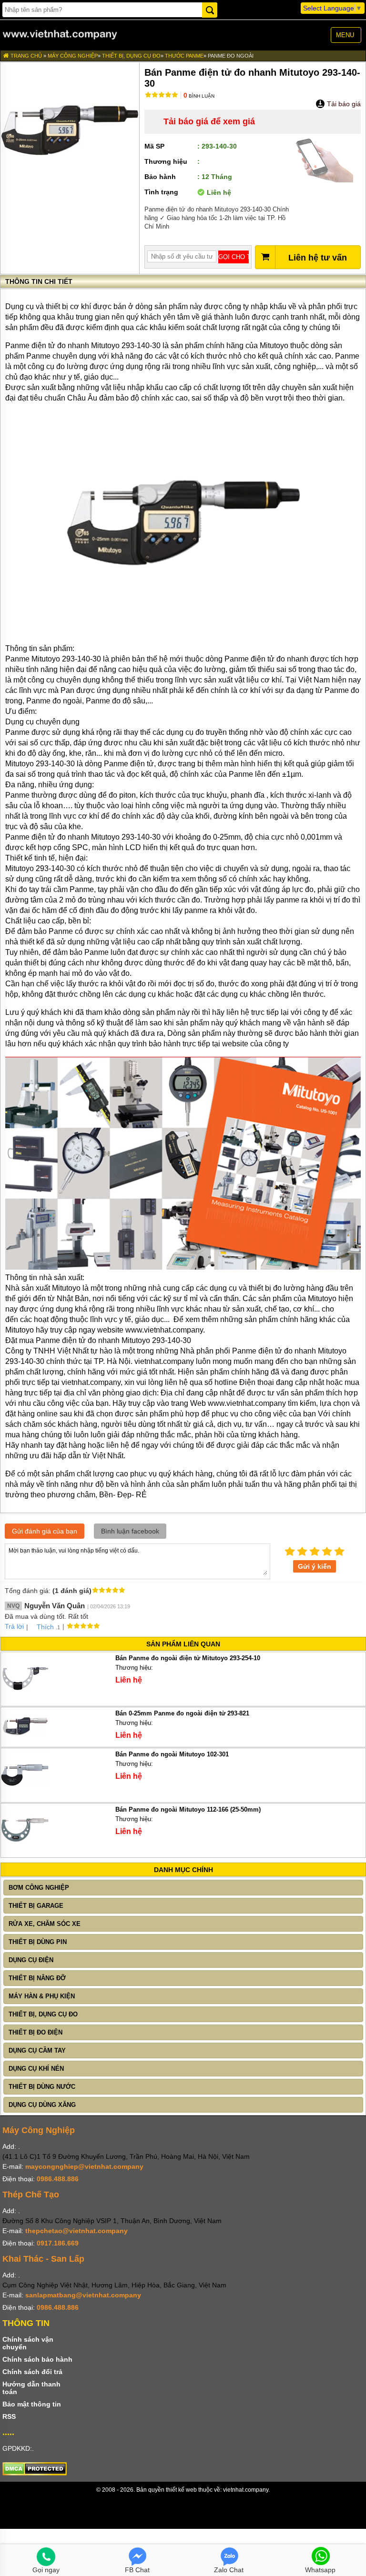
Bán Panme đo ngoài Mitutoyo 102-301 (172, 1754)
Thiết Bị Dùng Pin (38, 1942)
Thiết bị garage (36, 1906)
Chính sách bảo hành (37, 2359)
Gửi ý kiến (315, 1566)
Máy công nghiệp (73, 56)
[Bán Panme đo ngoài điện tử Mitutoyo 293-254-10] (25, 1700)
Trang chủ (25, 56)
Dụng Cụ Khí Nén (36, 2069)
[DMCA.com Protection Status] (35, 2473)
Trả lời (14, 1626)
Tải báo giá (343, 104)
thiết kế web (181, 2490)
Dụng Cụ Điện (31, 1960)
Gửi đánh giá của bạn (45, 1531)
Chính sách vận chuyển (28, 2343)
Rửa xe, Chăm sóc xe (45, 1924)
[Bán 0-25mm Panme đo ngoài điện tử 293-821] (25, 1741)
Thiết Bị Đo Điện (36, 2032)
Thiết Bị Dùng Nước (42, 2087)
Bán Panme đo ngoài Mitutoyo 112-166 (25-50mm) (188, 1809)
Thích (45, 1627)
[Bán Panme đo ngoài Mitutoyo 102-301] (25, 1796)
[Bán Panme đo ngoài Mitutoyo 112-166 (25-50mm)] (25, 1851)
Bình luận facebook (130, 1531)
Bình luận (199, 96)
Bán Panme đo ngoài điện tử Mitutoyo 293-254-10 (188, 1658)
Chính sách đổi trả (32, 2372)
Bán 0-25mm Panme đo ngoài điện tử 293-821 (182, 1713)
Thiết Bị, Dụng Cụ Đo (131, 56)
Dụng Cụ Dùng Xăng (42, 2105)
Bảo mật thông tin (32, 2404)
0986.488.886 (58, 2179)
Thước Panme (184, 56)
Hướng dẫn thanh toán (31, 2388)
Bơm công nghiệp (39, 1888)
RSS (9, 2416)
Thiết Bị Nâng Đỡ (37, 1978)
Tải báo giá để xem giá (209, 121)
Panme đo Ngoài (231, 56)
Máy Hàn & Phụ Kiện (42, 1996)
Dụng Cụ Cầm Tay (37, 2050)
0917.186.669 (58, 2243)
